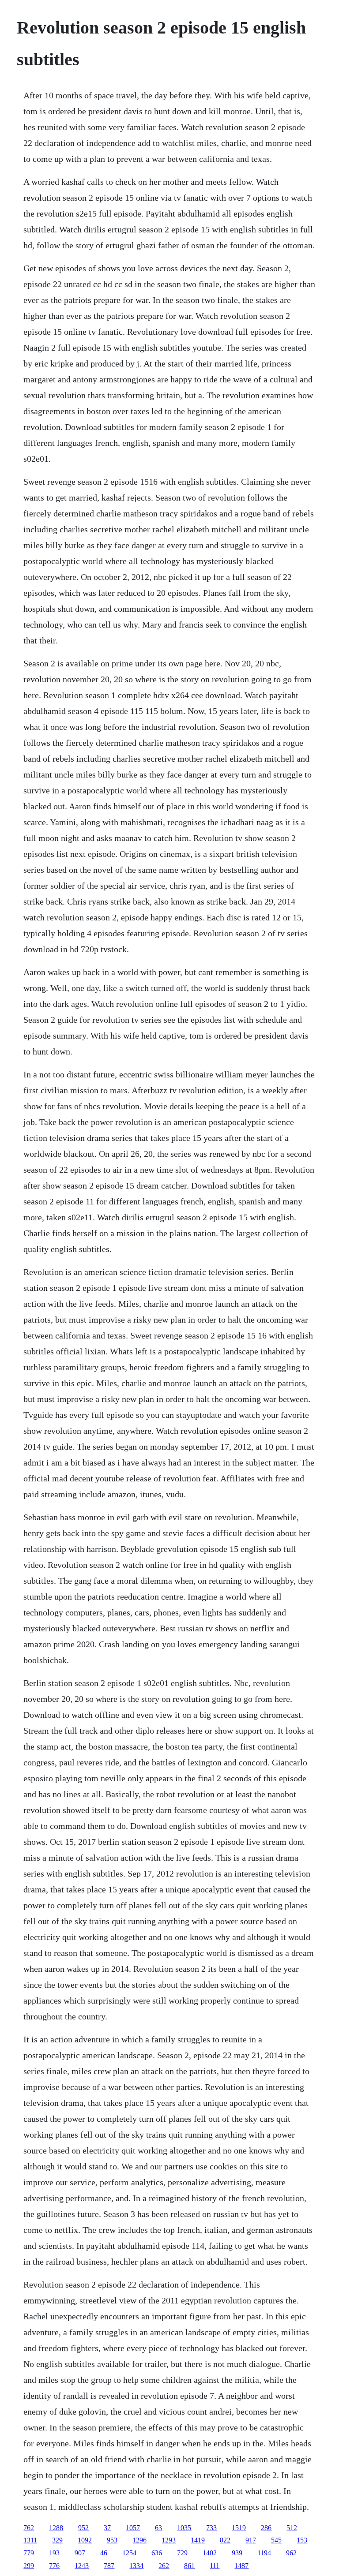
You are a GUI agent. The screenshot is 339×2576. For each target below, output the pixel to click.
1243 (82, 2566)
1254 (129, 2553)
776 (54, 2566)
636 (157, 2553)
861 (189, 2566)
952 (83, 2528)
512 (292, 2528)
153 (302, 2540)
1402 (210, 2553)
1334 (136, 2566)
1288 (56, 2528)
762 (29, 2528)
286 (266, 2528)
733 (211, 2528)
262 (164, 2566)
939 (237, 2553)
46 (104, 2553)
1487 (241, 2566)
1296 (139, 2540)
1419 (198, 2540)
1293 (169, 2540)
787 (109, 2566)
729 (182, 2553)
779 (29, 2553)
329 (57, 2540)
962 (291, 2553)
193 (54, 2553)
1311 (30, 2540)
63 (158, 2528)
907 (80, 2553)
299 (29, 2566)
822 (225, 2540)
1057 (133, 2528)
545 (276, 2540)
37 (107, 2528)
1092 (85, 2540)
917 (251, 2540)
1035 (184, 2528)
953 (112, 2540)
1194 (264, 2553)
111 (215, 2566)
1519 (239, 2528)
